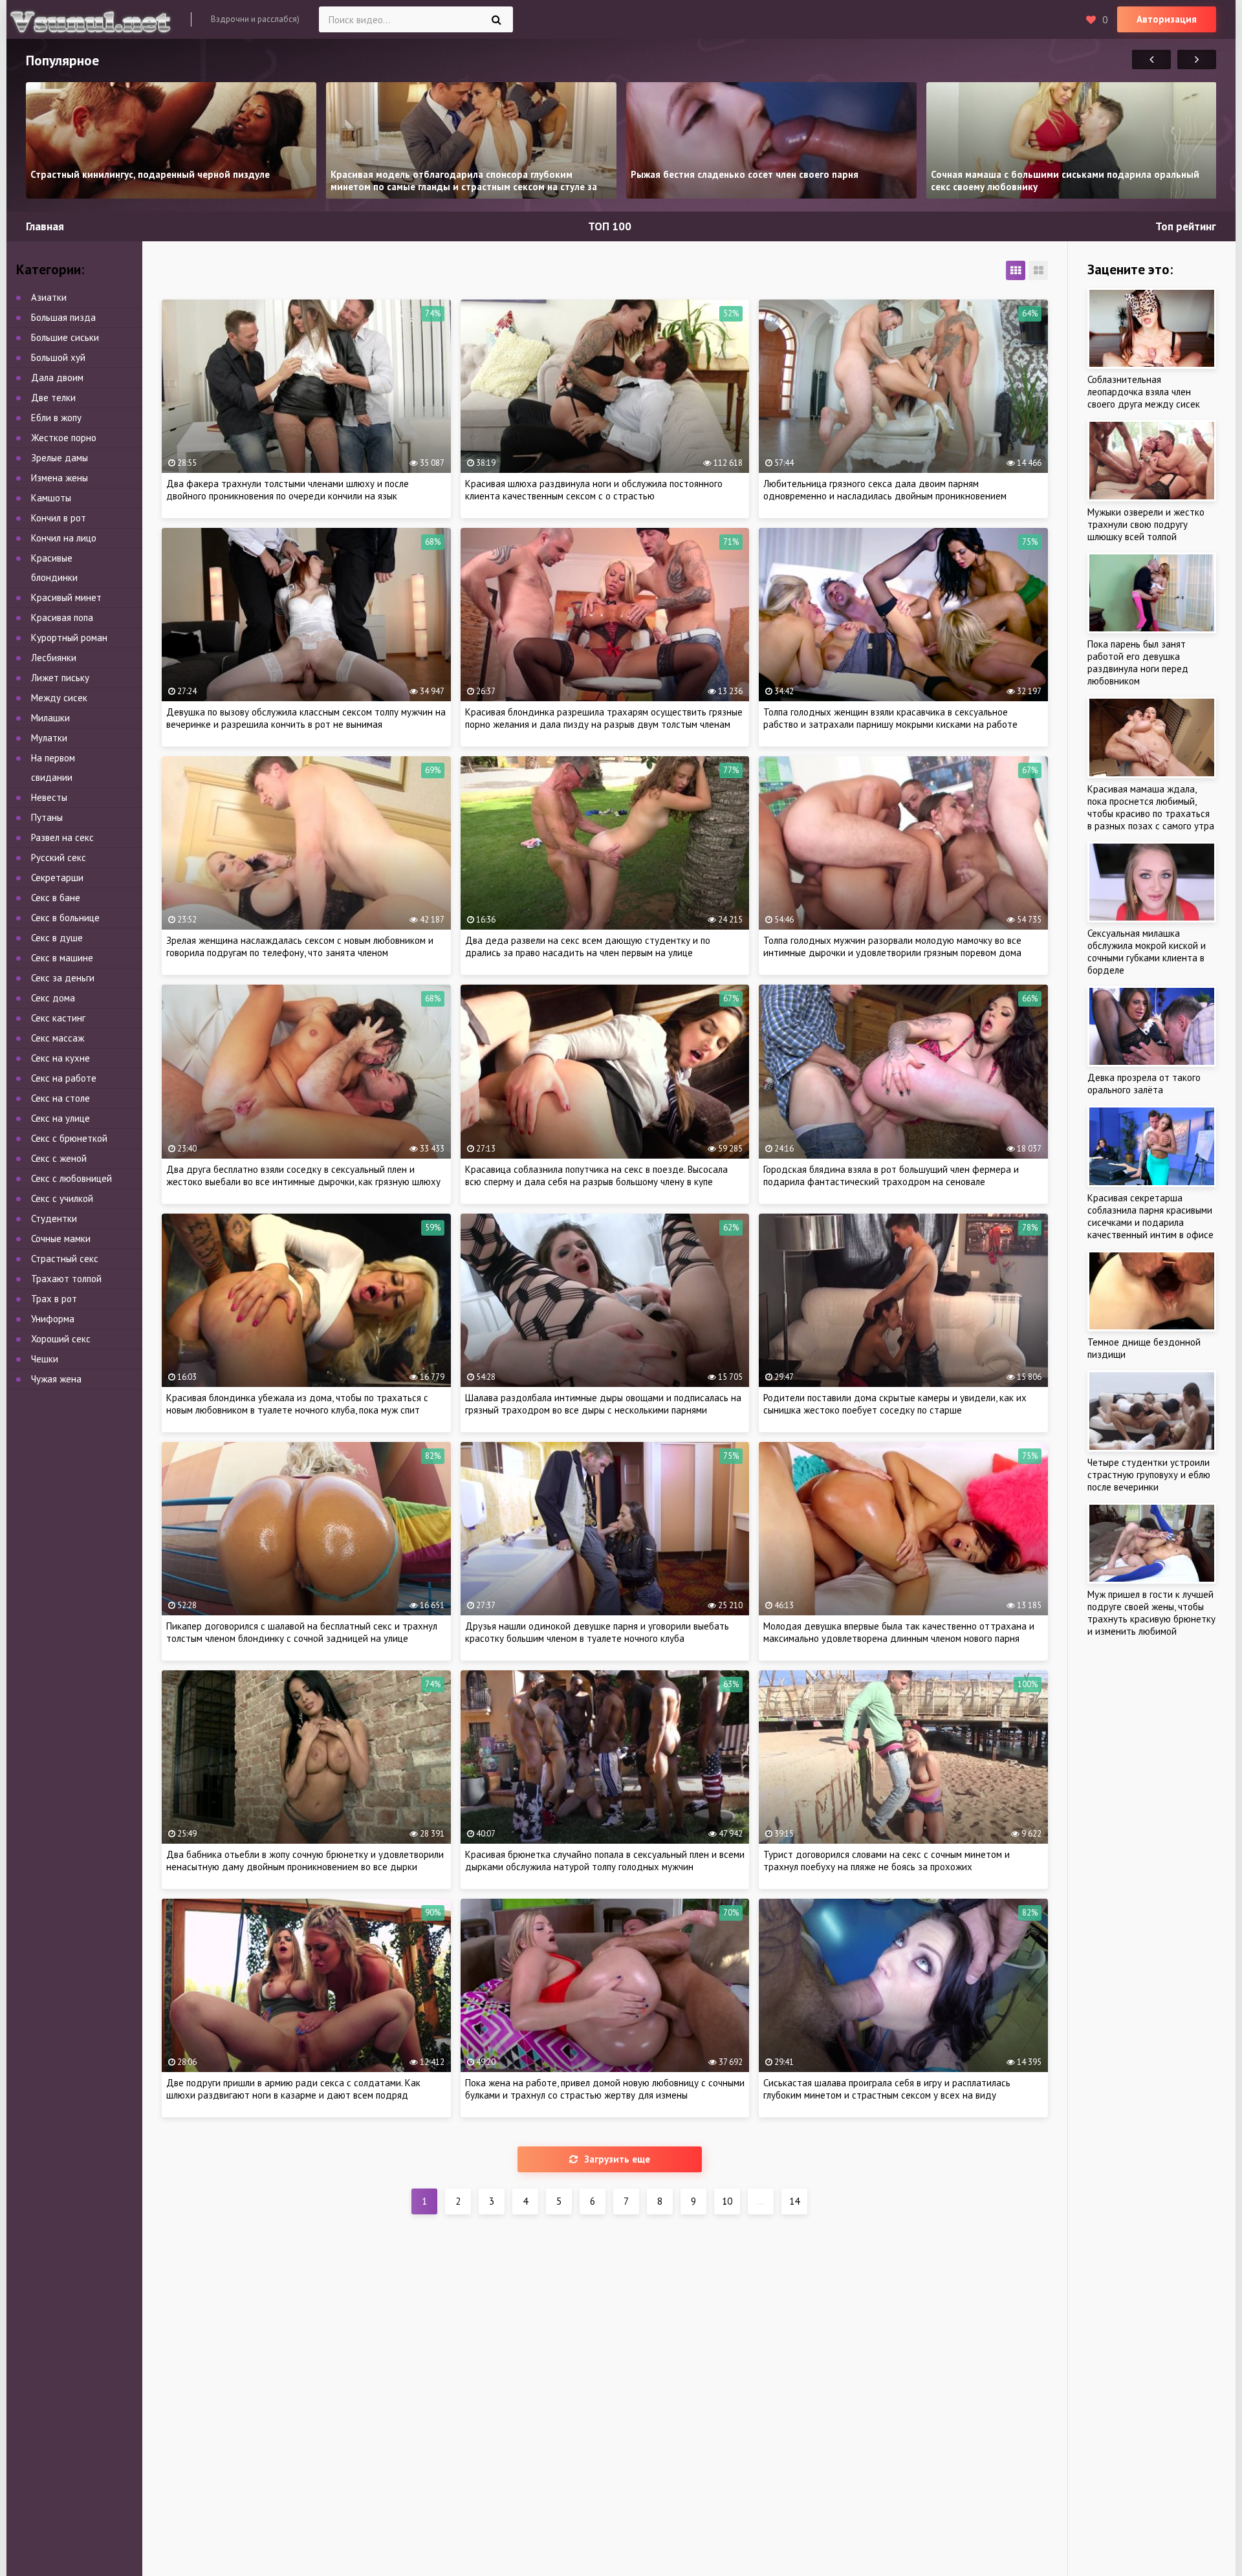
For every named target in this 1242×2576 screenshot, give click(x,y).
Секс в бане (56, 898)
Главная (45, 226)
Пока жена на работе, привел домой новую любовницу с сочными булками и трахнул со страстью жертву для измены (605, 2089)
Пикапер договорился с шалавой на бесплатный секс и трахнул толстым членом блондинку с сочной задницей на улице (302, 1632)
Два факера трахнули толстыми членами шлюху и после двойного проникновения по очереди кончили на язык (288, 490)
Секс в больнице (65, 918)
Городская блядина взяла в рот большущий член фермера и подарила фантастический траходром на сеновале (891, 1175)
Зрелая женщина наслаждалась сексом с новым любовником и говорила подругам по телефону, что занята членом (300, 946)
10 (727, 2201)
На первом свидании (53, 768)
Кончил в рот (59, 518)
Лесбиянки (54, 658)
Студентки (54, 1218)
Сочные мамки (61, 1239)
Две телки (53, 398)
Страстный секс (65, 1259)
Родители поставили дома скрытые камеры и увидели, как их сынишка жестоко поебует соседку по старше (895, 1404)
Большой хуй (58, 357)
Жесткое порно (64, 438)
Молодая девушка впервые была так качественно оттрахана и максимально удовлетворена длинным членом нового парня (899, 1632)
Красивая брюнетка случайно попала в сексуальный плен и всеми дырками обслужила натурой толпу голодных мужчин (605, 1861)
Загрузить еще (617, 2159)
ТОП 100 (610, 226)
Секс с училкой (62, 1198)
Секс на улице (60, 1118)
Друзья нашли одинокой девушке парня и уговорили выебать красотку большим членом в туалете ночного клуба (597, 1632)
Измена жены (60, 478)
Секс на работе (64, 1078)
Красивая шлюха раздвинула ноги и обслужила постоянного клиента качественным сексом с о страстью (594, 490)
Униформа (53, 1319)
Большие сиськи (65, 337)
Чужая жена (56, 1379)
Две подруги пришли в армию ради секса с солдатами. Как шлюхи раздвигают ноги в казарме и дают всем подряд (293, 2089)
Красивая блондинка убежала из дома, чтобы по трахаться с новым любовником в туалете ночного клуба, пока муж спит (297, 1404)
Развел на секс (62, 837)
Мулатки (49, 738)
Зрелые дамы (60, 458)
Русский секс (59, 857)
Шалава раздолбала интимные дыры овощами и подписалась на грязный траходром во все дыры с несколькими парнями (603, 1404)
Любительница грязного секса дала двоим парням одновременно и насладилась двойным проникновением (885, 490)
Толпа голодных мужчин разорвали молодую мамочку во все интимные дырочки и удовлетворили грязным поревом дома (892, 946)
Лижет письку (60, 678)
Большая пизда (63, 317)
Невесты (49, 797)
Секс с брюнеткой (69, 1138)
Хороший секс (61, 1339)
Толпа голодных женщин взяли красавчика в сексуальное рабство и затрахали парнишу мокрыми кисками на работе (890, 718)
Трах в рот (54, 1299)
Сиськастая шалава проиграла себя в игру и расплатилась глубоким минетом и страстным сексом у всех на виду (887, 2089)
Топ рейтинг (1186, 226)
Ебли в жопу (56, 418)
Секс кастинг (58, 1018)
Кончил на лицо (64, 538)
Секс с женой (59, 1158)
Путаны (47, 817)
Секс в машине (62, 958)
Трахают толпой (66, 1279)
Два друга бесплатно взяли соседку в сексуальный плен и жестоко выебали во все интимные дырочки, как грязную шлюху (303, 1175)
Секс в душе (57, 938)
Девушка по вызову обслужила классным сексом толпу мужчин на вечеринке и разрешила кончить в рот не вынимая (306, 718)
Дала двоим (57, 377)
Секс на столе (60, 1098)
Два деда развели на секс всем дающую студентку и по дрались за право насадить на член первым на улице (588, 946)
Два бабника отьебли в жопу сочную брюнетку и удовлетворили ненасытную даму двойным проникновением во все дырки (305, 1861)
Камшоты (51, 498)
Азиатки (49, 297)
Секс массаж (58, 1038)
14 (794, 2201)
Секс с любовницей (71, 1178)
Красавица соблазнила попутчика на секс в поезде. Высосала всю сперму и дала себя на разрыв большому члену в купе (596, 1175)
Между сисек (59, 698)
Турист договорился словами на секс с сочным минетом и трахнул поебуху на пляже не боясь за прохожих (887, 1861)
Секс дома (53, 998)
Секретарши (57, 878)
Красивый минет (66, 597)
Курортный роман (69, 638)
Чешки (45, 1359)
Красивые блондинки (54, 568)
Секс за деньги (63, 978)
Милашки (50, 718)
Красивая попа (62, 617)
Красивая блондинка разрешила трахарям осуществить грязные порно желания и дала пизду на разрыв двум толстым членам (604, 718)
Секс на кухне (60, 1058)
